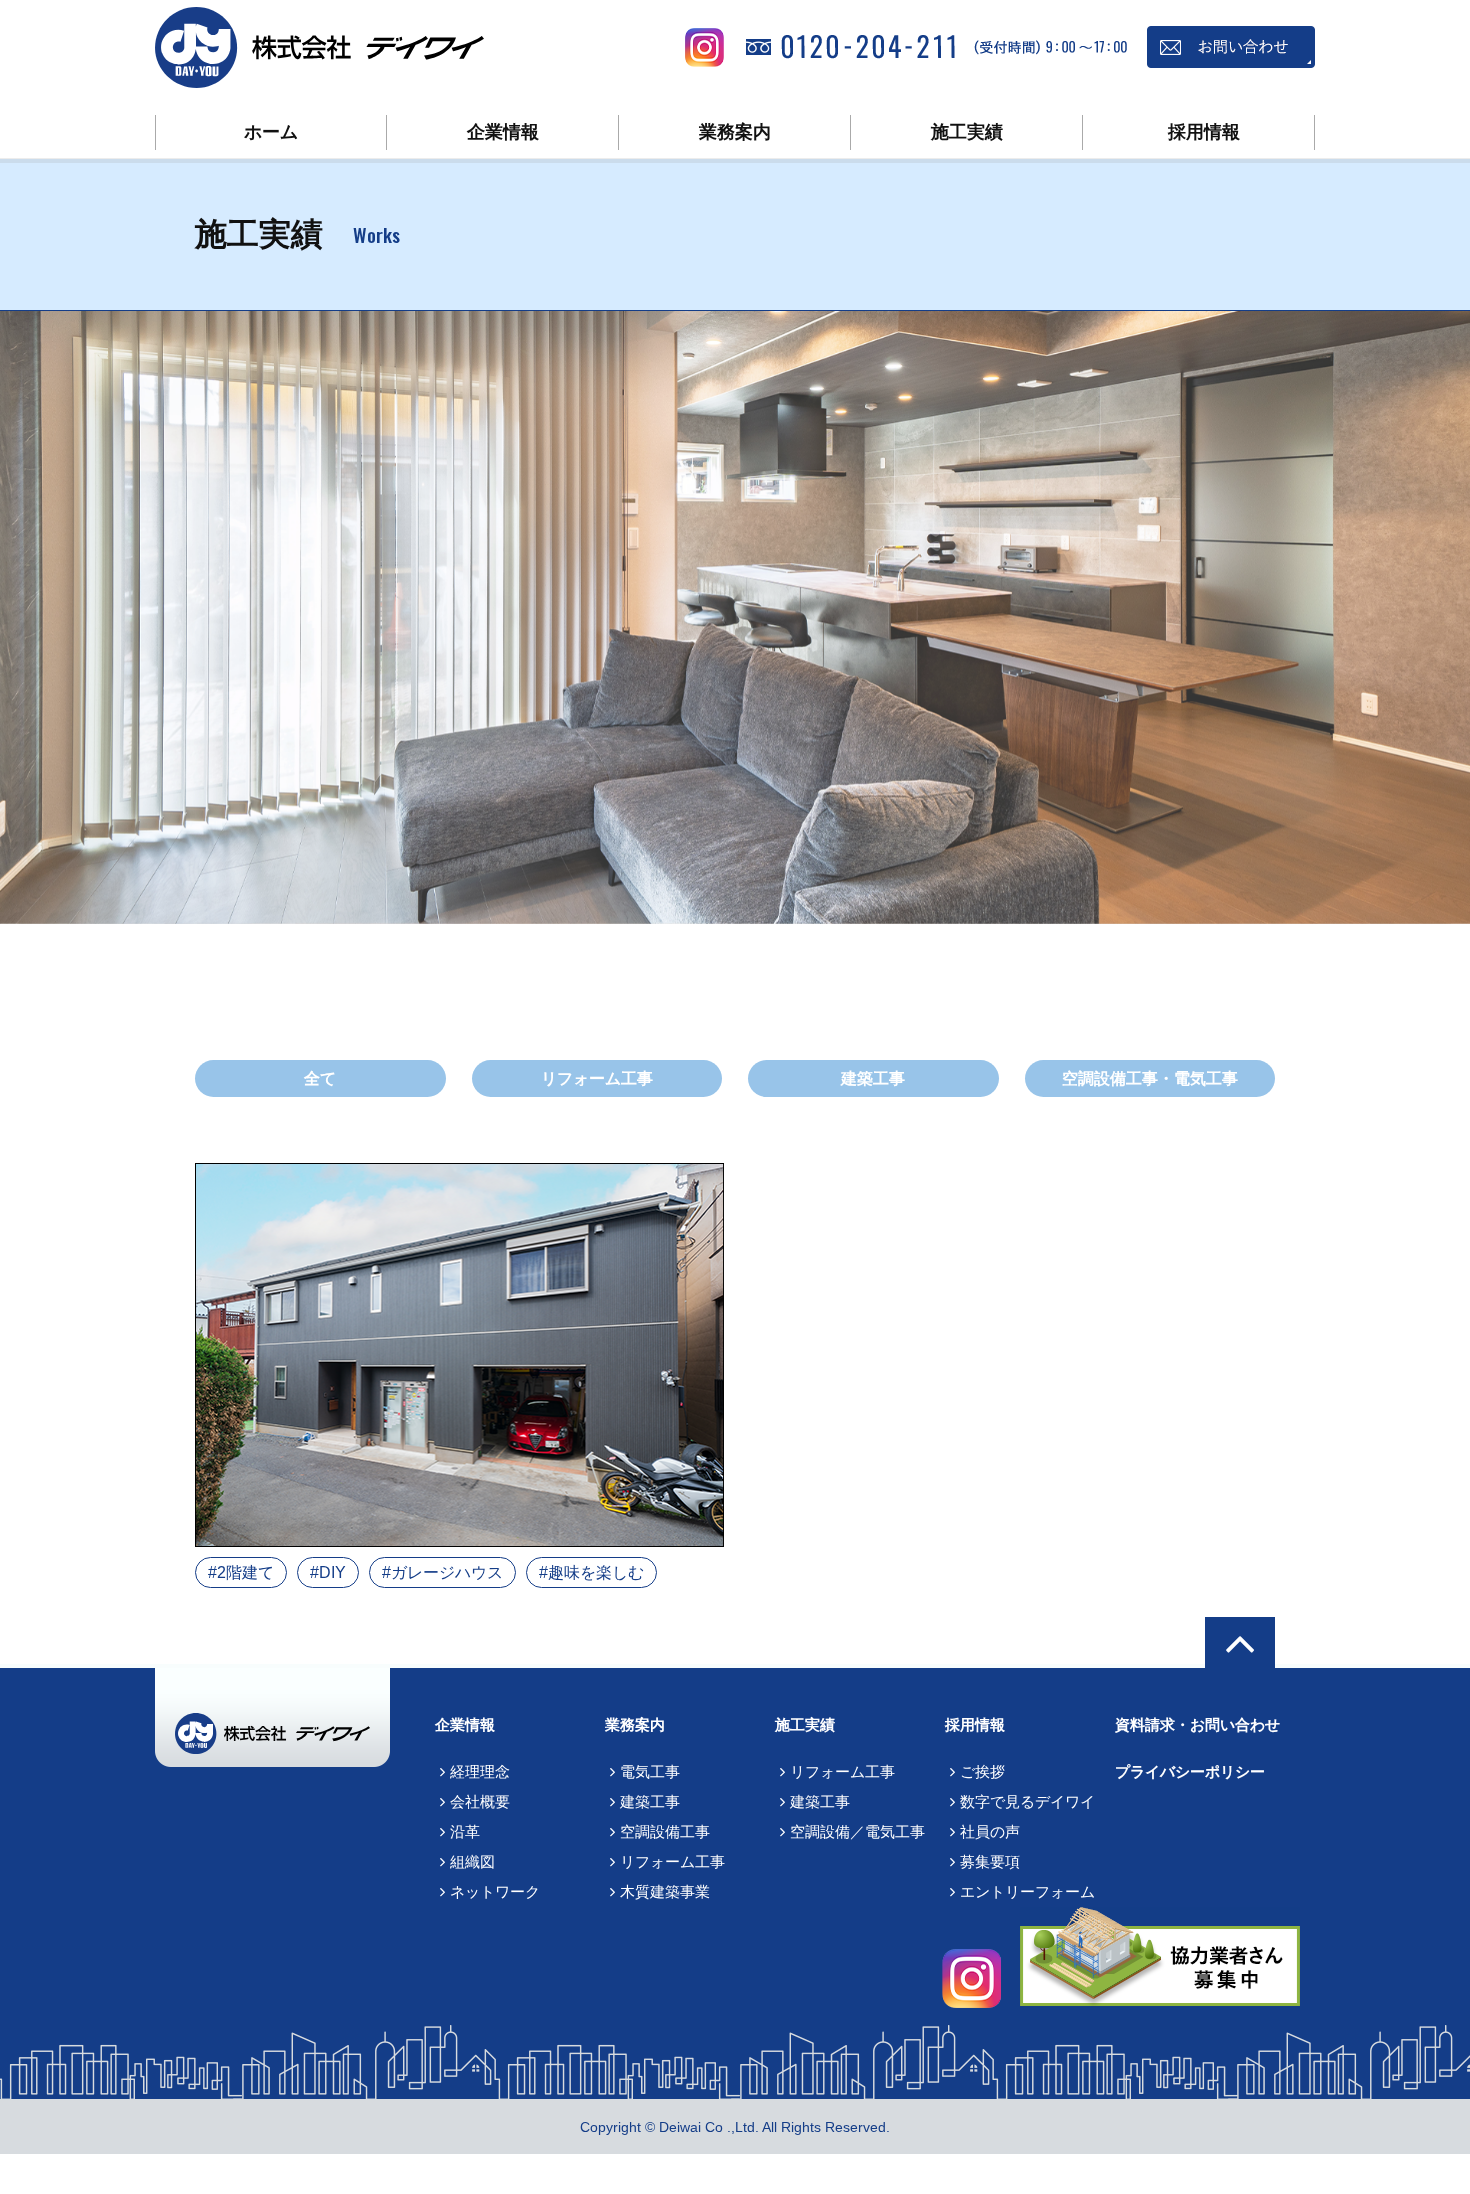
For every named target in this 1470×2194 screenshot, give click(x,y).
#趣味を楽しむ (591, 1572)
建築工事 (873, 1078)
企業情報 (503, 132)
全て (320, 1078)
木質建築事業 (665, 1891)
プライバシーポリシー (1190, 1771)
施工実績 (967, 132)
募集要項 (990, 1861)
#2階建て (241, 1572)
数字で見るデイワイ (1027, 1801)
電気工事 (650, 1771)
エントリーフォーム (1027, 1891)
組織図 (472, 1861)
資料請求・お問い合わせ (1197, 1724)
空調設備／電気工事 (857, 1831)
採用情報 (1204, 132)
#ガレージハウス (442, 1572)
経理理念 (480, 1771)
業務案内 (735, 132)
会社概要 (480, 1801)
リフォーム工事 (597, 1078)
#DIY (328, 1572)
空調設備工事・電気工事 (1150, 1078)
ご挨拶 (982, 1771)
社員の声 (990, 1831)
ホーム (271, 132)
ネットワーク (495, 1891)
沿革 (465, 1831)
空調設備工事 (665, 1831)
